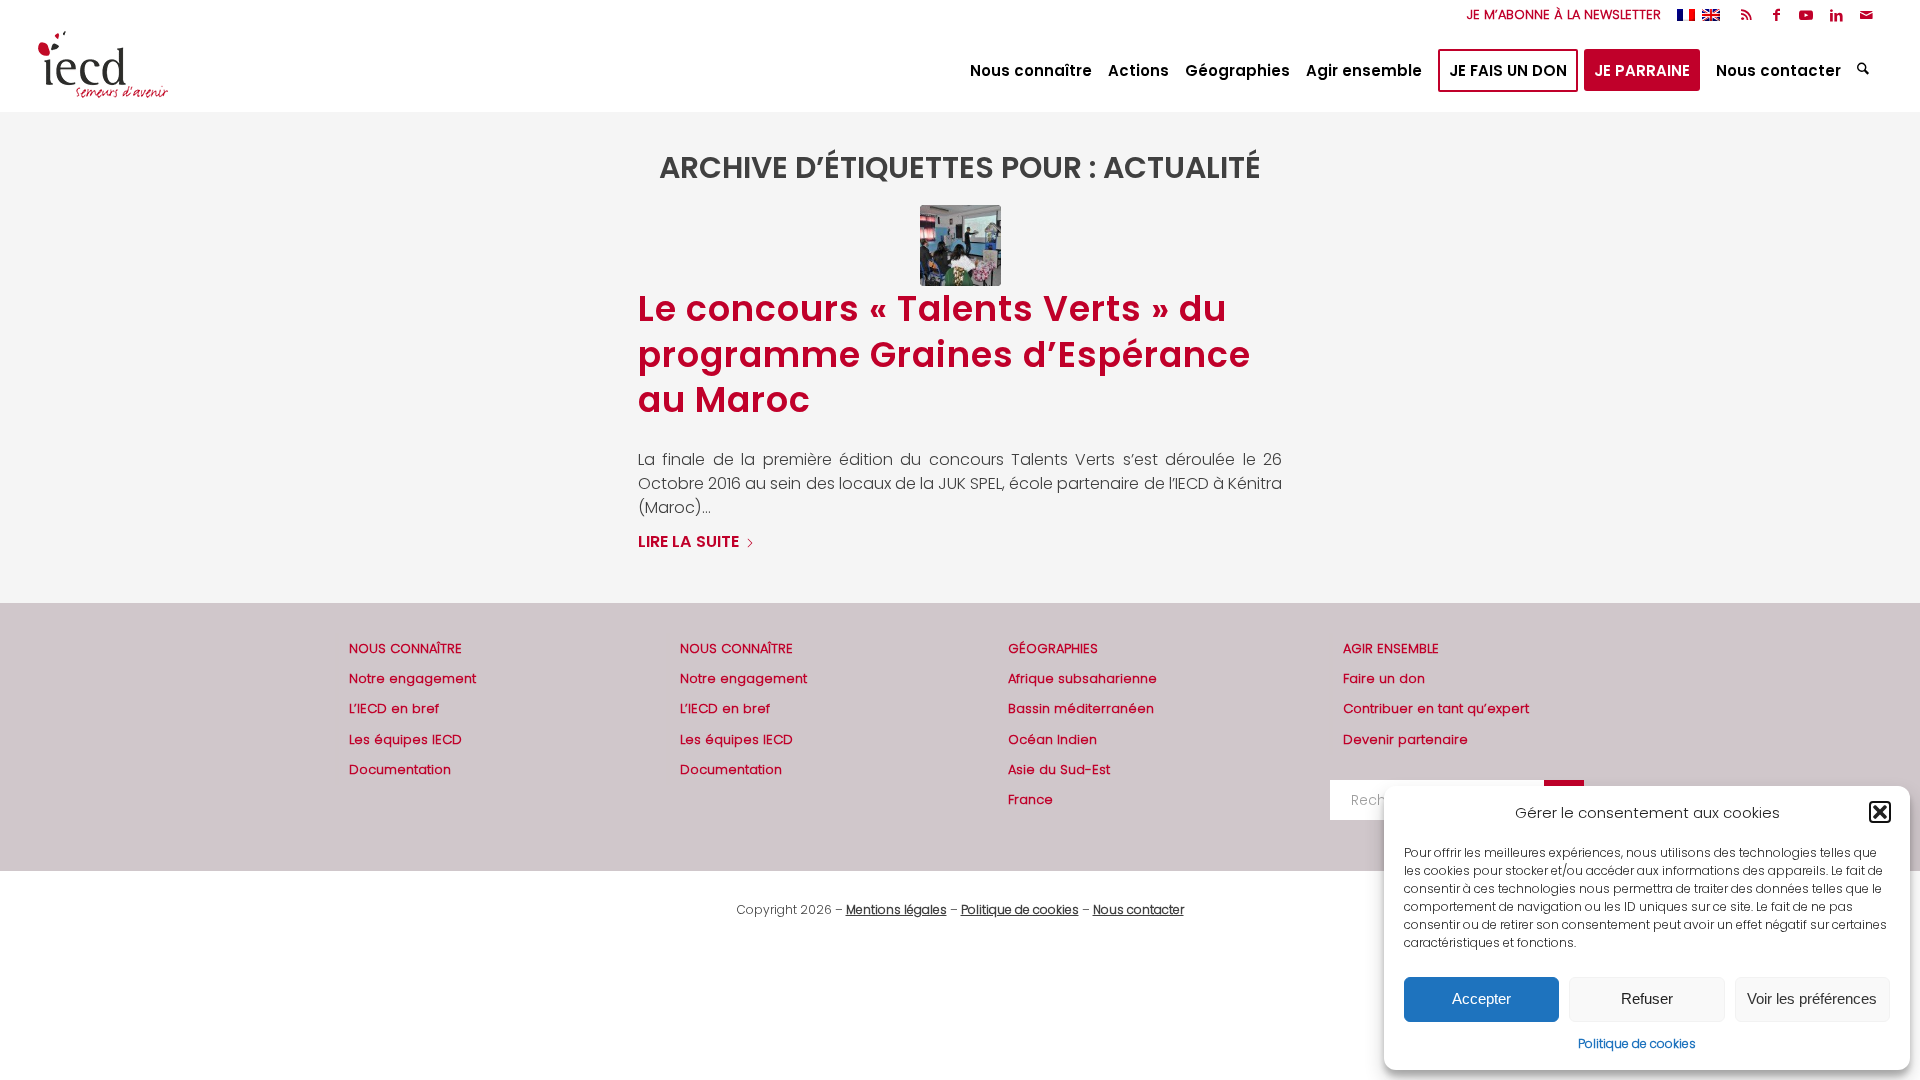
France (1030, 799)
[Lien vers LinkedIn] (1836, 15)
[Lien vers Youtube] (1806, 15)
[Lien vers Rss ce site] (1746, 15)
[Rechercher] (1865, 71)
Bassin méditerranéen (1081, 708)
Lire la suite (688, 541)
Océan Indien (1052, 739)
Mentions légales (896, 909)
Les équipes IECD (405, 739)
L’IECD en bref (394, 708)
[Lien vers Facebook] (1776, 15)
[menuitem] (1559, 15)
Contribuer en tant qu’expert (1436, 708)
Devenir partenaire (1405, 739)
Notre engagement (412, 678)
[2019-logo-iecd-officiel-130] (103, 71)
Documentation (400, 769)
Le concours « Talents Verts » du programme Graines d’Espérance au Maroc (944, 354)
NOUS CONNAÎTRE (405, 648)
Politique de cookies (1637, 1043)
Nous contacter (1138, 909)
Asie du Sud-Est (1059, 769)
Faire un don (1384, 678)
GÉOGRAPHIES (1053, 648)
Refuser (1647, 998)
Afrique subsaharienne (1082, 678)
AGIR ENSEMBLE (1391, 648)
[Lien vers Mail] (1867, 15)
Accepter (1481, 998)
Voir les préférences (1812, 998)
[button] (1880, 812)
